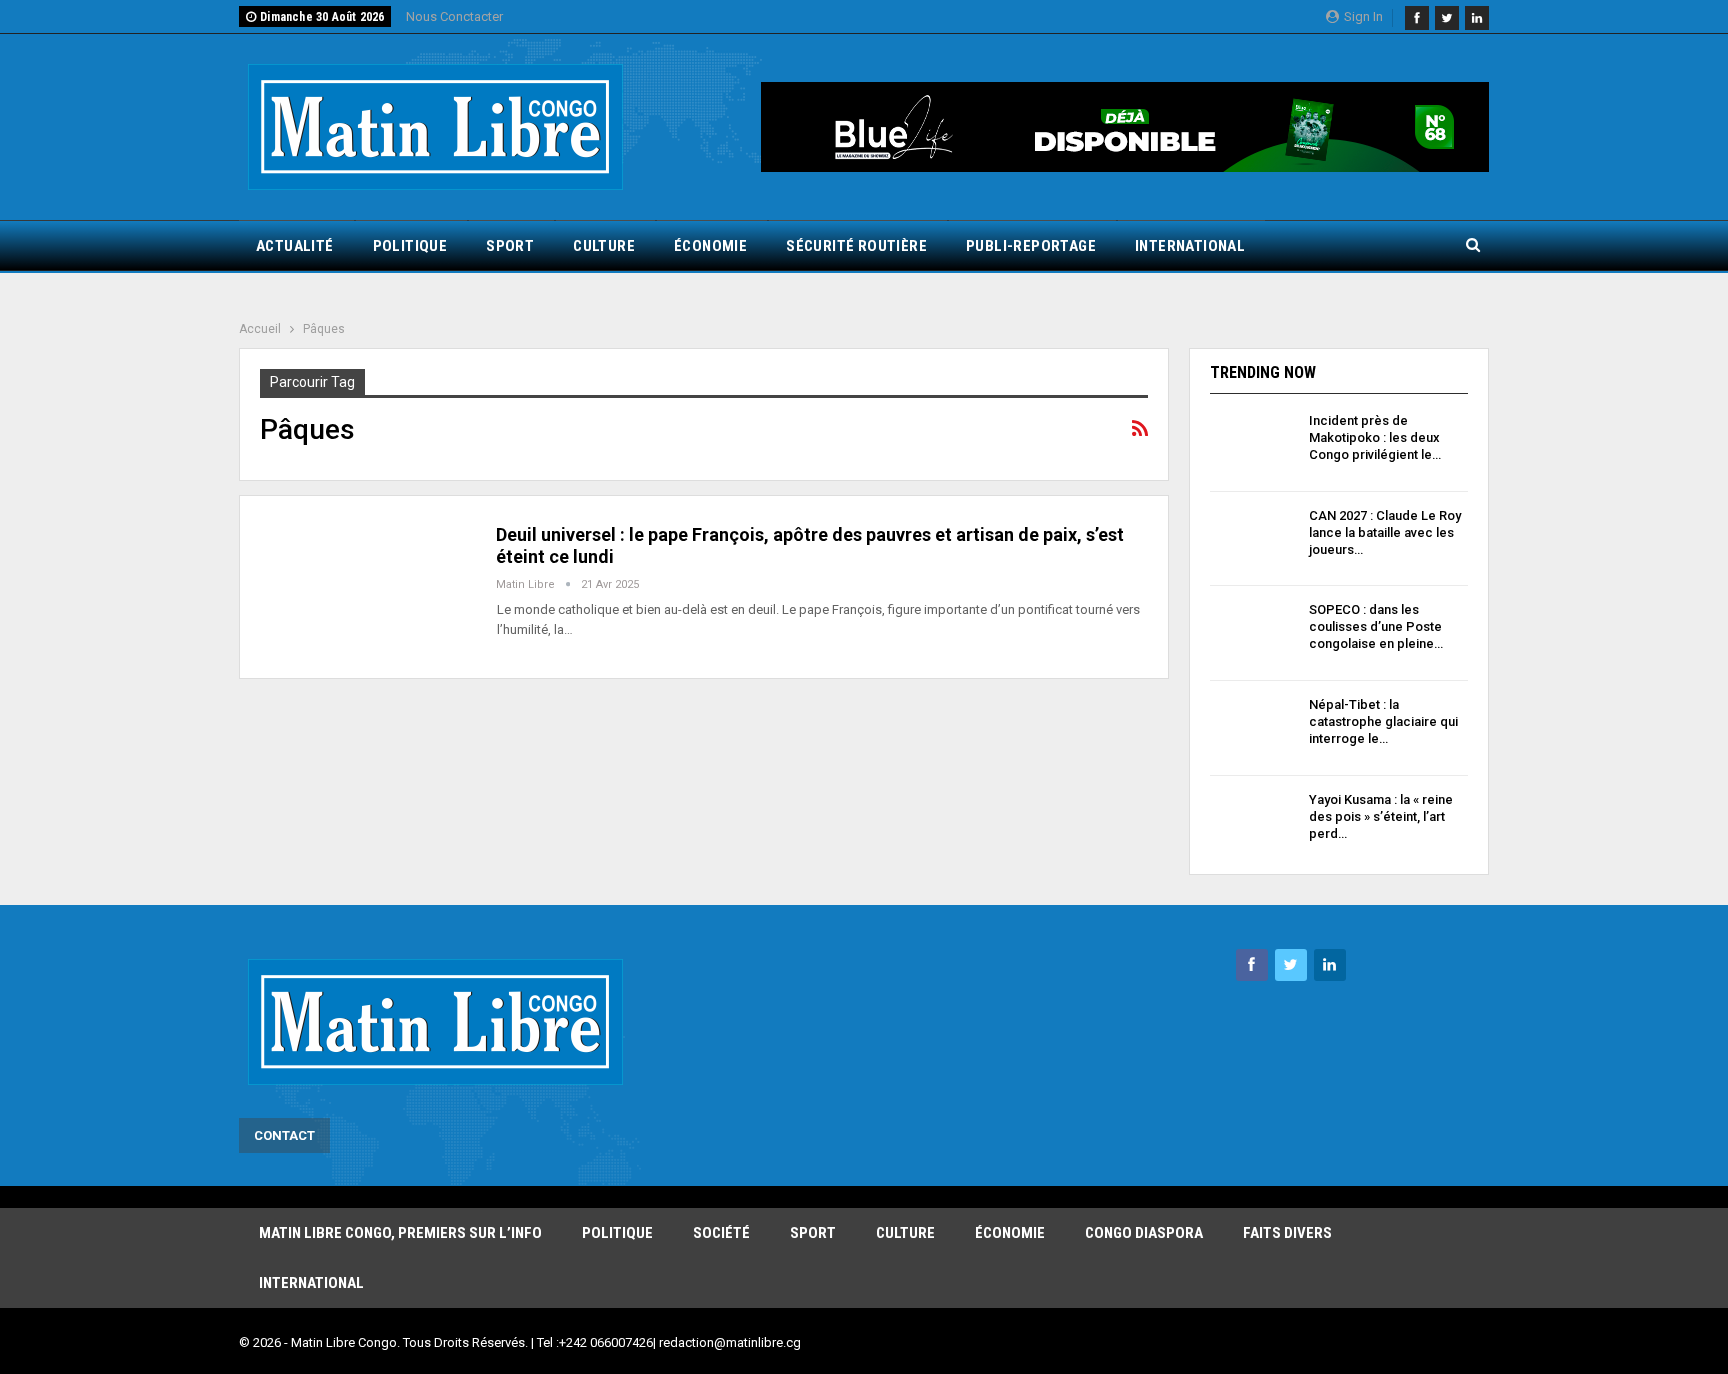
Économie (710, 246)
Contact (284, 1135)
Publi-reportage (1031, 246)
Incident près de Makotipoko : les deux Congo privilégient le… (1375, 437)
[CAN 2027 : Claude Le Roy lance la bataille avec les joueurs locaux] (1253, 539)
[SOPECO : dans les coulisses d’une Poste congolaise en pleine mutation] (1253, 633)
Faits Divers (1287, 1233)
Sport (510, 246)
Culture (604, 246)
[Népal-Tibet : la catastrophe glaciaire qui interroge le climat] (1253, 728)
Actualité (295, 246)
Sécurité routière (856, 246)
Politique (410, 246)
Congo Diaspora (1144, 1233)
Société (721, 1233)
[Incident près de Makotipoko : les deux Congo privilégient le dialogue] (1253, 444)
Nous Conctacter (454, 16)
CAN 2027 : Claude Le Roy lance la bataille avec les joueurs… (1385, 532)
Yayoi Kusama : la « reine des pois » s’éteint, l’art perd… (1381, 816)
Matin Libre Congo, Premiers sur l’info (400, 1233)
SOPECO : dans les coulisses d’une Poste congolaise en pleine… (1376, 626)
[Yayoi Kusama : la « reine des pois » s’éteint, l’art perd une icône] (1253, 823)
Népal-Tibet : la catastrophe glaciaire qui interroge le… (1383, 721)
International (1190, 246)
